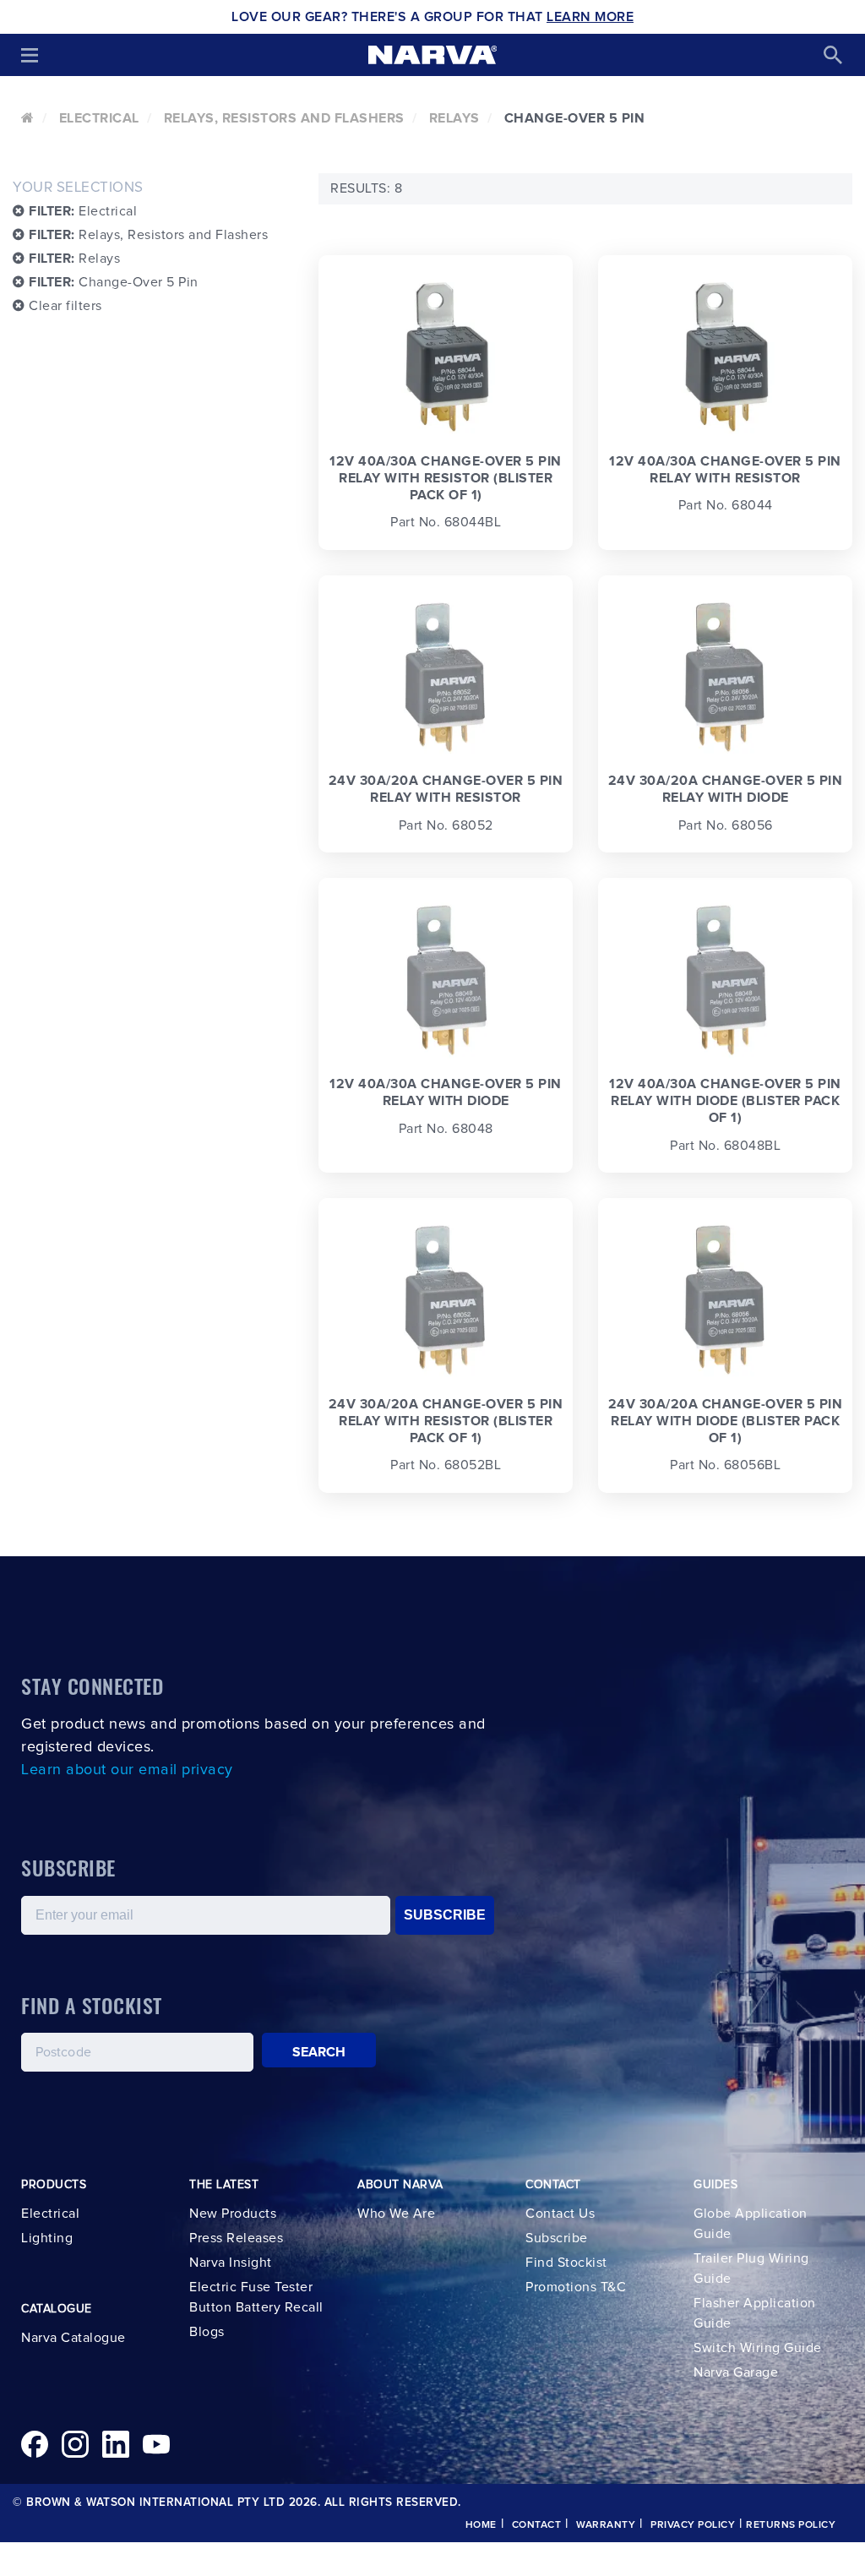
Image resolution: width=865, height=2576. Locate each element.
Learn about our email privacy (127, 1770)
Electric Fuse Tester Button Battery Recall (256, 2297)
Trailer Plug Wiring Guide (751, 2268)
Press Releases (236, 2238)
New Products (233, 2214)
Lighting (47, 2238)
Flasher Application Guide (755, 2313)
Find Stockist (566, 2263)
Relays (454, 118)
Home (481, 2525)
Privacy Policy (693, 2525)
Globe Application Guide (751, 2224)
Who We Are (396, 2214)
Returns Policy (791, 2525)
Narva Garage (736, 2372)
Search (319, 2052)
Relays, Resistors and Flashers (284, 118)
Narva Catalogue (73, 2338)
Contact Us (560, 2214)
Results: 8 (366, 188)
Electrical (99, 118)
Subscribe (557, 2238)
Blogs (207, 2332)
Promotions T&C (576, 2287)
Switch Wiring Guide (758, 2348)
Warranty (606, 2525)
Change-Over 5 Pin (114, 282)
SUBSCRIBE (445, 1915)
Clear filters (64, 306)
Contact (537, 2525)
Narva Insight (231, 2263)
